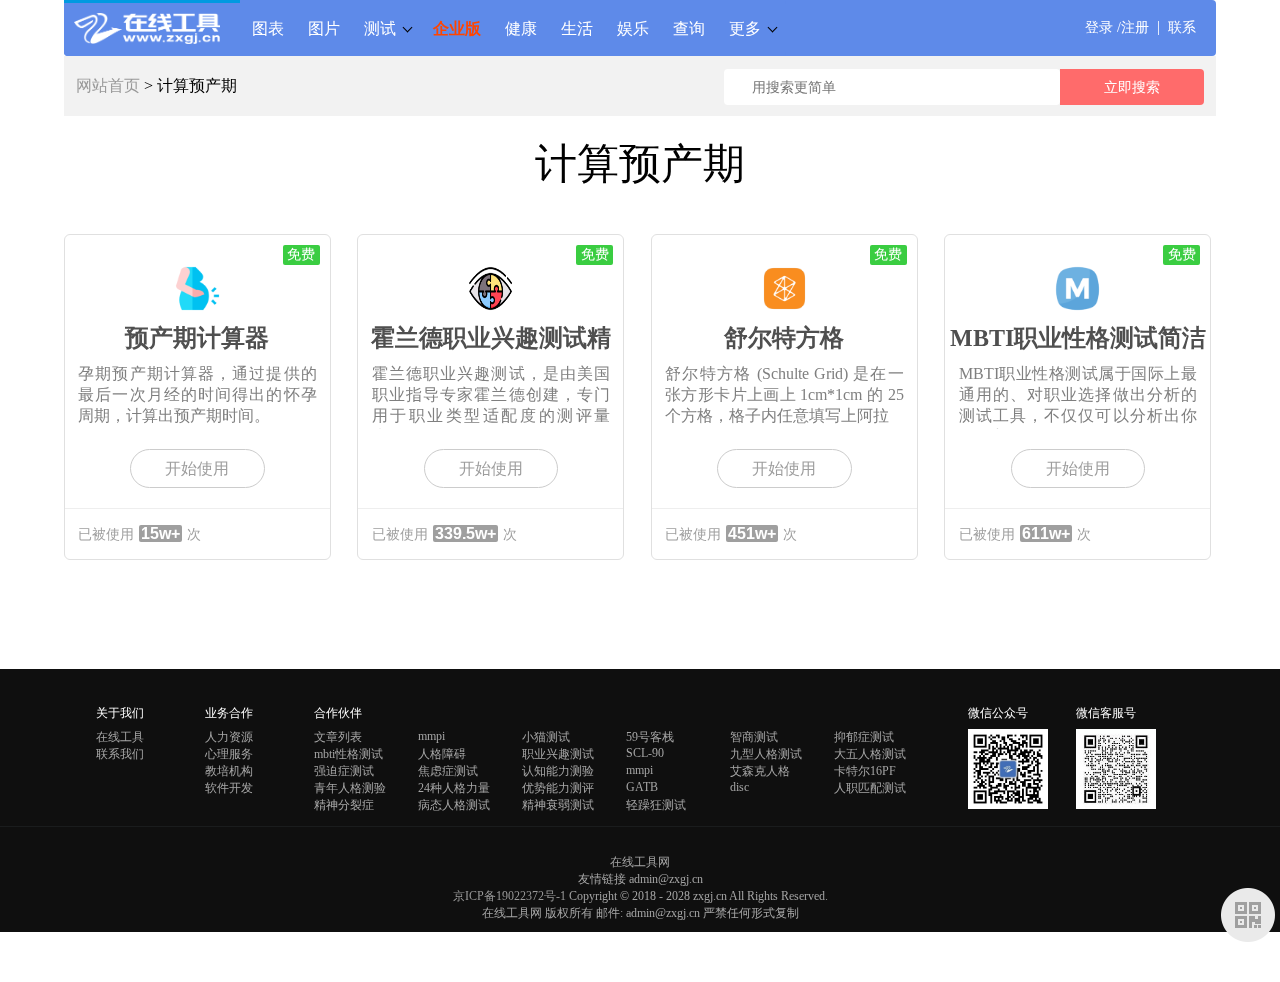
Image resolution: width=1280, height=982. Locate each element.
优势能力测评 (558, 788)
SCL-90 (645, 753)
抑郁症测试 (864, 737)
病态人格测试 (454, 805)
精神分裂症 (344, 805)
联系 (1182, 27)
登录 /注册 (1117, 27)
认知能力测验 (558, 771)
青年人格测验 (350, 788)
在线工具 (120, 737)
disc (739, 787)
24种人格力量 (454, 788)
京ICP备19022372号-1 (509, 896)
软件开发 (229, 788)
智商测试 (754, 737)
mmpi (431, 736)
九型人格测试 (766, 754)
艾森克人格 (760, 771)
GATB (642, 787)
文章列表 (338, 737)
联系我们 (120, 754)
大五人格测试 (870, 754)
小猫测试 (546, 737)
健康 (521, 28)
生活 (577, 28)
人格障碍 (442, 754)
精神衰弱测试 (558, 805)
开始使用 (197, 468)
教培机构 (229, 771)
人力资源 (229, 737)
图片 (324, 28)
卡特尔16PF (865, 771)
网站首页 (108, 85)
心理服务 (229, 754)
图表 (268, 28)
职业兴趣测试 (558, 754)
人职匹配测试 (870, 788)
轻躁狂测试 (656, 805)
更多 (745, 28)
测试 (380, 28)
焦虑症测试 (448, 771)
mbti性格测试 (348, 754)
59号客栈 (650, 737)
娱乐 (633, 28)
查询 (689, 28)
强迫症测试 (344, 771)
